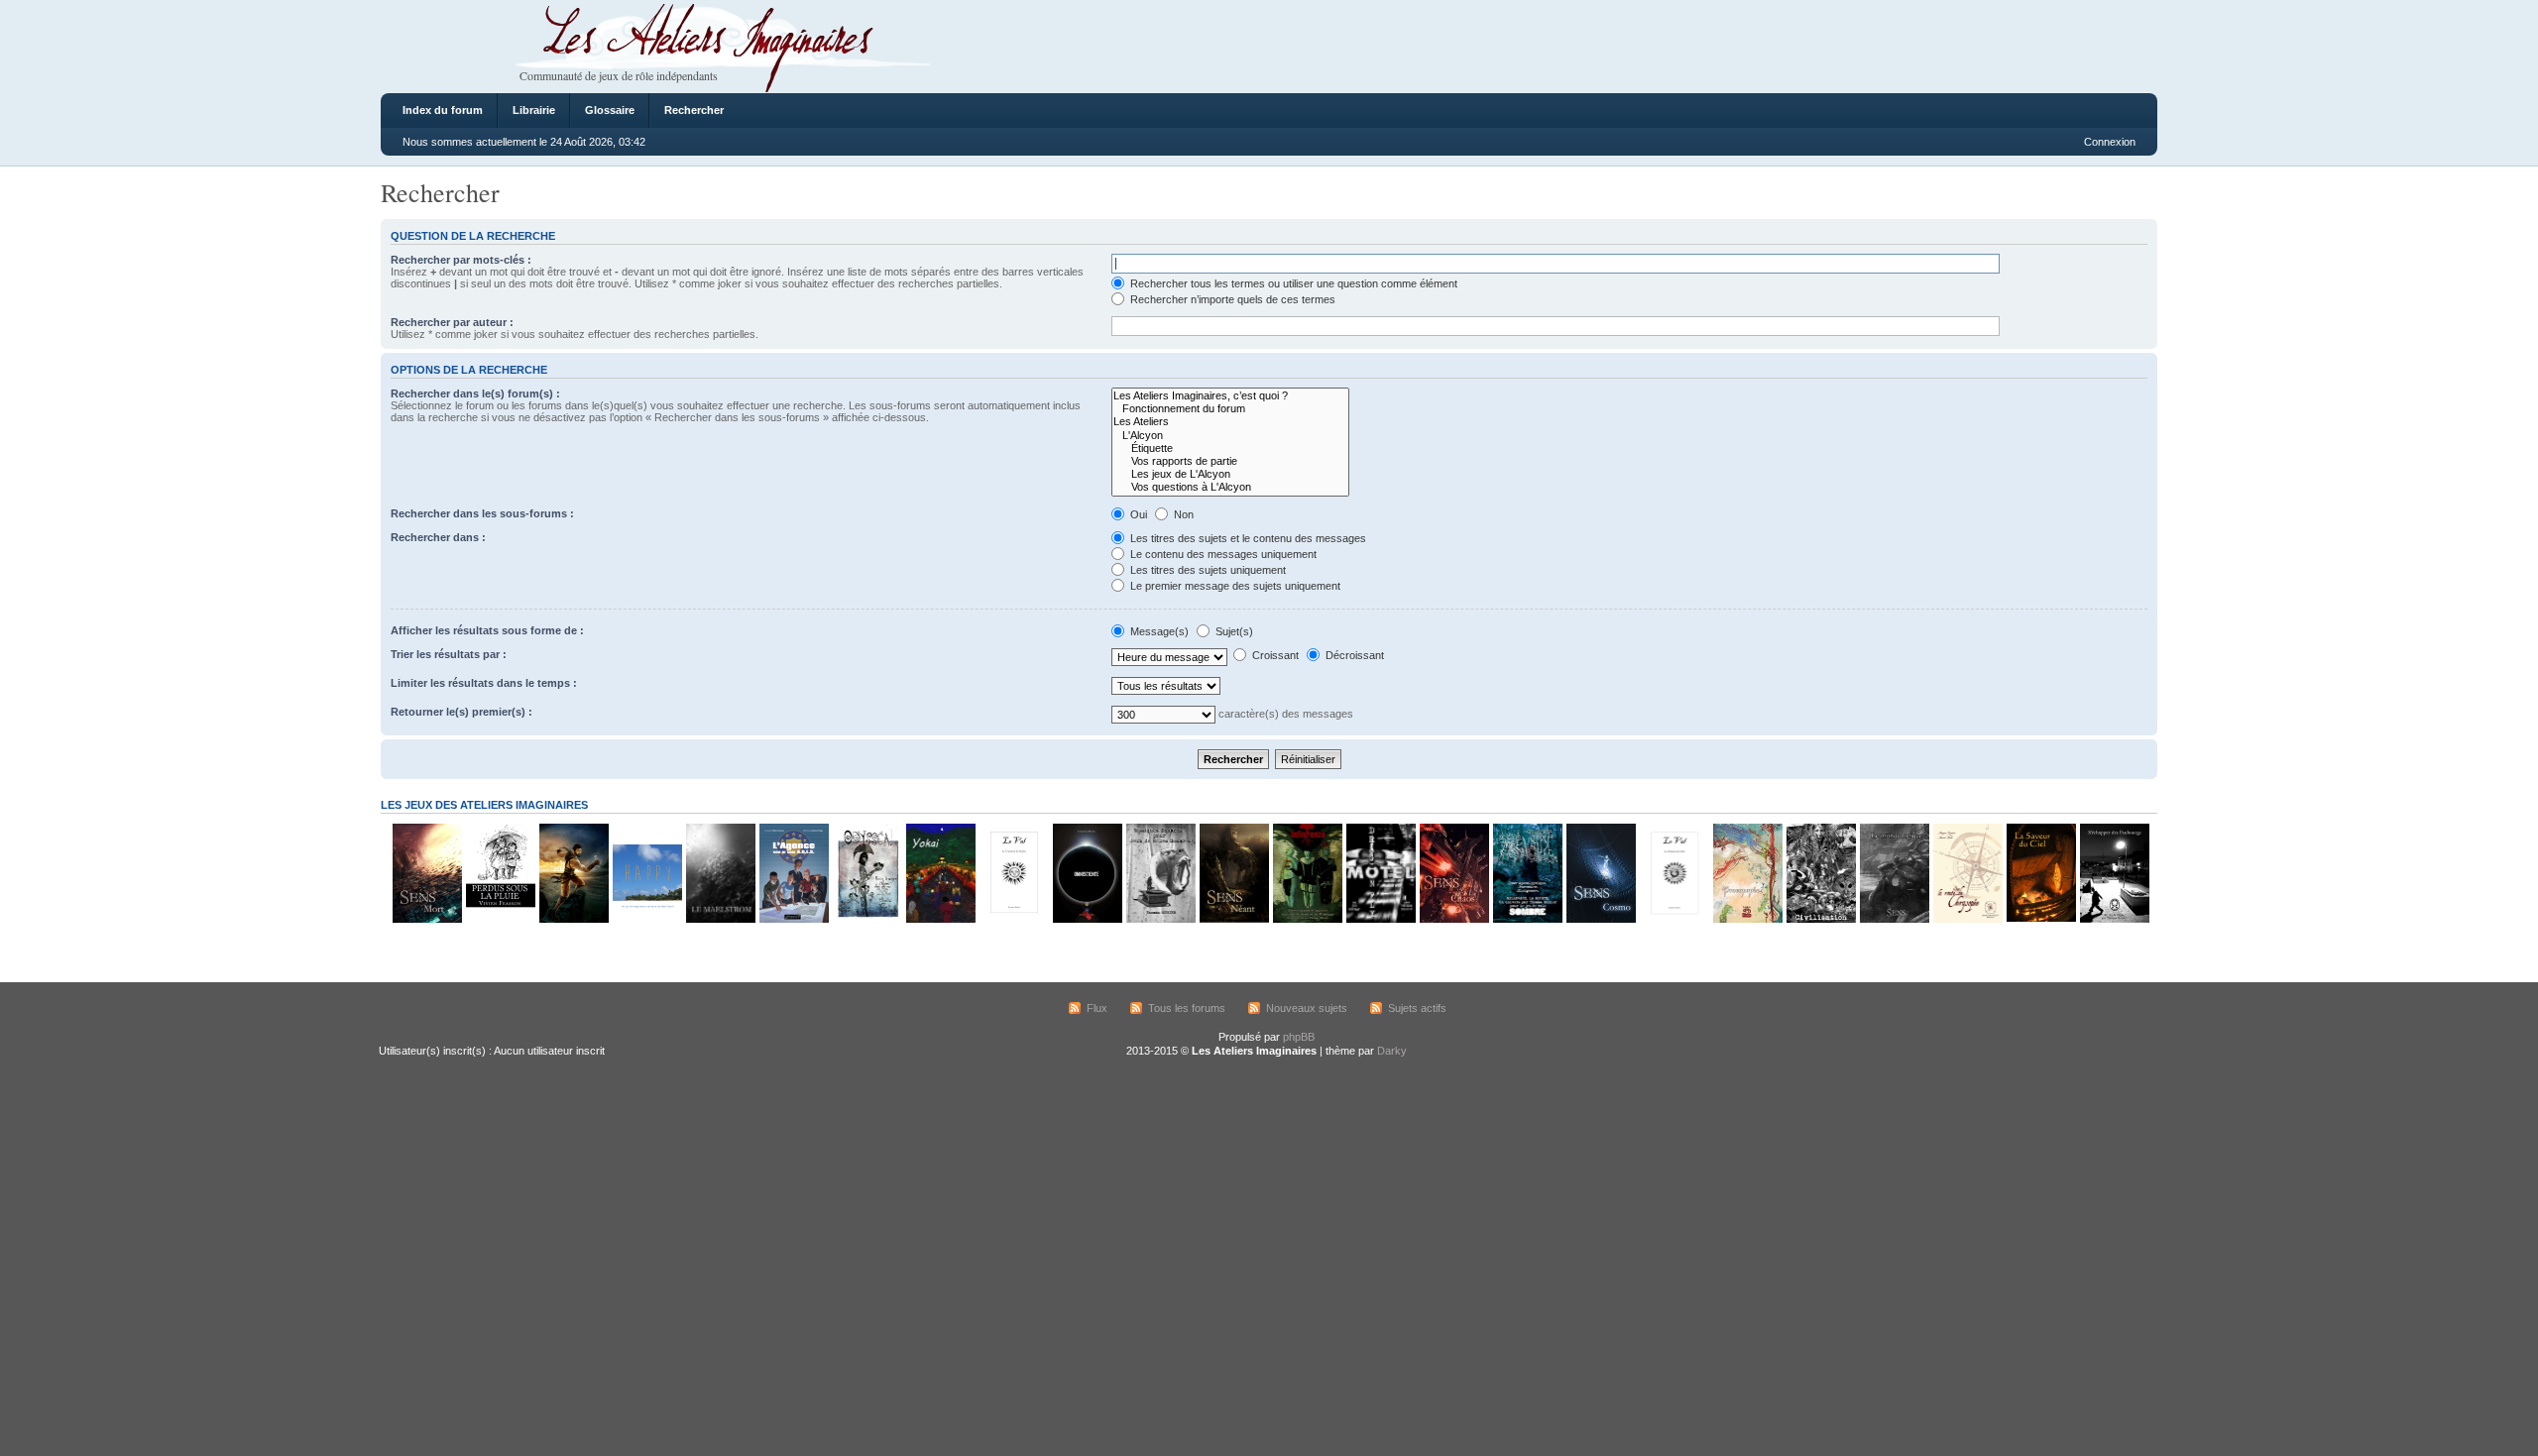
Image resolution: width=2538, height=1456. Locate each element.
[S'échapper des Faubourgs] (2114, 919)
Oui (1137, 514)
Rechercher (694, 110)
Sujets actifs (1417, 1008)
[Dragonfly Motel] (1380, 919)
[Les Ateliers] (1230, 422)
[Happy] (646, 919)
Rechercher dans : (438, 537)
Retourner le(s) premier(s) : (461, 712)
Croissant (1274, 655)
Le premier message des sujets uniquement (1234, 586)
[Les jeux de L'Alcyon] (1230, 474)
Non (1182, 514)
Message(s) (1159, 631)
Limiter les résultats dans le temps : (484, 683)
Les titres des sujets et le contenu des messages (1247, 538)
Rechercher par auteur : (452, 322)
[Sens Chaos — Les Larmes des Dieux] (1453, 919)
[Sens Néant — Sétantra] (1233, 919)
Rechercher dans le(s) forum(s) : (475, 393)
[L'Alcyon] (1230, 436)
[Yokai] (940, 919)
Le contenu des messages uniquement (1222, 554)
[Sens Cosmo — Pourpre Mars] (1600, 919)
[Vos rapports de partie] (1230, 461)
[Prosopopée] (1747, 919)
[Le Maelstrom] (720, 919)
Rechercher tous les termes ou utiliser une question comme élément (1292, 283)
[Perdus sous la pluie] (500, 919)
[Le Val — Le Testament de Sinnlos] (1013, 919)
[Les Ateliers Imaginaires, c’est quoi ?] (1230, 396)
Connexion (2110, 142)
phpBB (1299, 1037)
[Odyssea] (866, 919)
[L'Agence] (793, 919)
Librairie (534, 110)
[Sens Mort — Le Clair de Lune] (426, 919)
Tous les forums (1187, 1008)
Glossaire (610, 110)
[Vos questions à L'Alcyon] (1230, 487)
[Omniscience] (1087, 919)
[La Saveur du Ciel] (2040, 919)
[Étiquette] (1230, 448)
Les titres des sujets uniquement (1207, 570)
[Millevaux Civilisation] (1820, 919)
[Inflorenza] (1307, 919)
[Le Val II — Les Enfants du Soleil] (1673, 919)
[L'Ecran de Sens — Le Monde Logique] (1894, 919)
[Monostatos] (573, 919)
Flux (1097, 1008)
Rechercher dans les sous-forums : (482, 513)
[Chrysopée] (1967, 919)
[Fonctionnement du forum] (1230, 409)
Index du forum (443, 110)
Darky (1392, 1051)
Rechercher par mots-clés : (461, 260)
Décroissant (1353, 655)
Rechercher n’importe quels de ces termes (1231, 299)
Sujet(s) (1233, 631)
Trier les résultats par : (449, 654)
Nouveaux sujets (1307, 1008)
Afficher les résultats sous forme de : (487, 630)
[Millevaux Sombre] (1527, 919)
